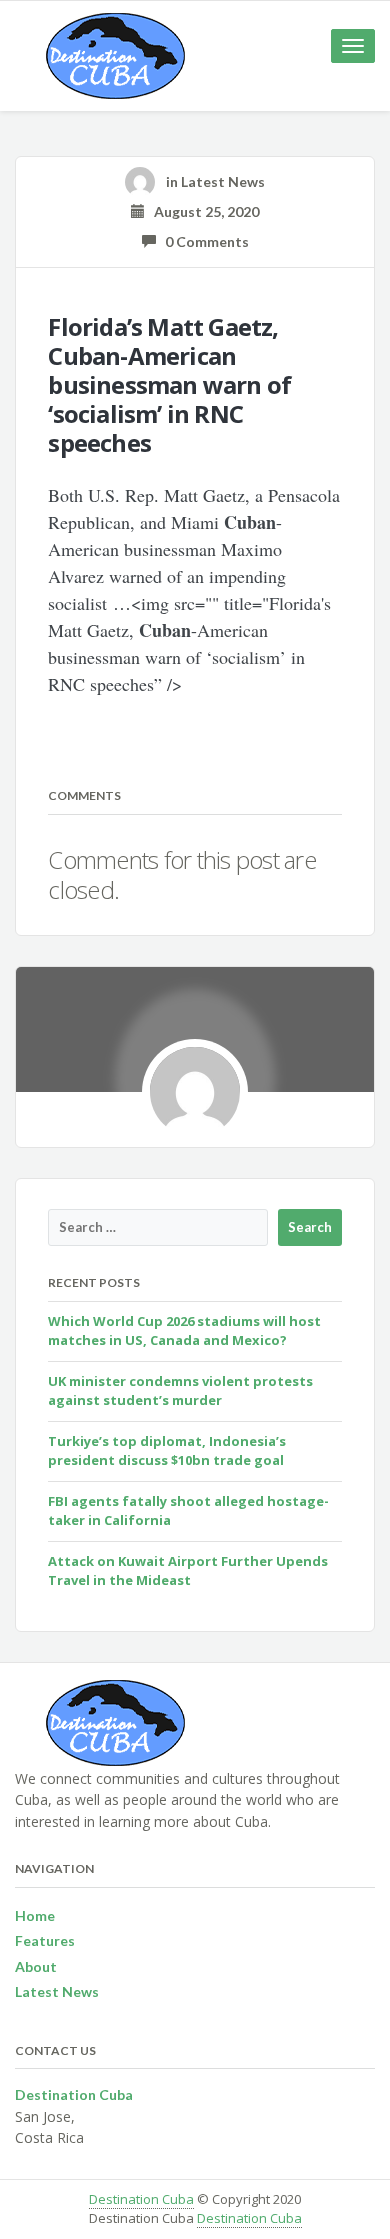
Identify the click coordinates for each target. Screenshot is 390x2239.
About (36, 1966)
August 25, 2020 (202, 211)
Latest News (223, 181)
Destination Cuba (141, 2199)
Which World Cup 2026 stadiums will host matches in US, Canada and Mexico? (184, 1331)
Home (35, 1915)
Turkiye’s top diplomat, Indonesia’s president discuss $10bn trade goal (167, 1451)
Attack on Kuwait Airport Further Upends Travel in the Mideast (188, 1571)
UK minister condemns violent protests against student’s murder (180, 1391)
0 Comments (202, 241)
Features (45, 1940)
